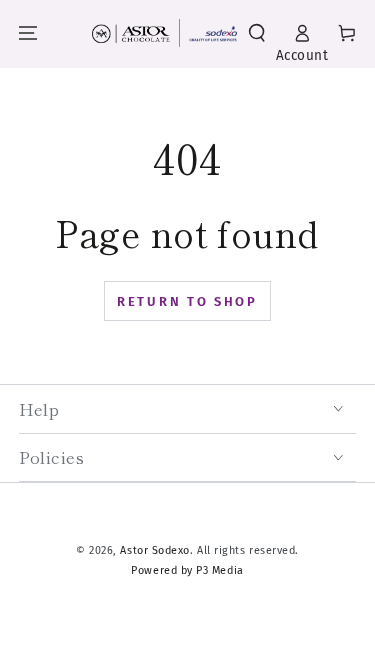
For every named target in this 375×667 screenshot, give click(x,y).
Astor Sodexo (154, 550)
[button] (257, 33)
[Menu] (28, 33)
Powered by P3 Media (187, 570)
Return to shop (187, 301)
